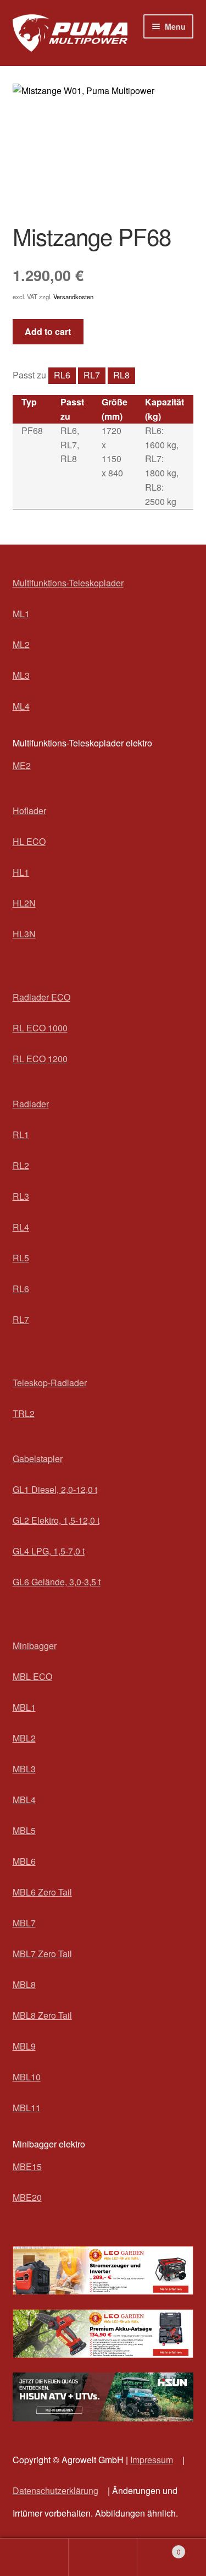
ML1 (21, 614)
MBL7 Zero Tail (42, 1954)
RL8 (121, 375)
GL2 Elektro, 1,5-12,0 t (56, 1520)
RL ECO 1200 (40, 1059)
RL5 (21, 1258)
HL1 (21, 872)
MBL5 (24, 1830)
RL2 (21, 1165)
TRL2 (24, 1413)
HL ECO (29, 841)
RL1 (21, 1135)
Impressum (152, 2460)
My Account (34, 2557)
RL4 (21, 1227)
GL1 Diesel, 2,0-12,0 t (55, 1489)
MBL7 (24, 1923)
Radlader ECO (41, 997)
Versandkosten (73, 296)
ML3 (21, 675)
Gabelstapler (38, 1459)
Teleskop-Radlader (50, 1383)
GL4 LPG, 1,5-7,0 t (49, 1551)
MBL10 (27, 2077)
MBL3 (24, 1769)
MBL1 (24, 1707)
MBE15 (27, 2166)
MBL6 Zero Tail (42, 1892)
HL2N (24, 903)
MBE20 (27, 2197)
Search (103, 2557)
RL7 (92, 375)
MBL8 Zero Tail (42, 2015)
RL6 (62, 375)
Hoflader (29, 811)
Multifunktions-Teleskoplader (68, 583)
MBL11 (27, 2108)
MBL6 (24, 1861)
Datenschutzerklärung (55, 2490)
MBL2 (24, 1738)
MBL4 (24, 1800)
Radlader (31, 1104)
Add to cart (48, 331)
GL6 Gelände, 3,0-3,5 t (57, 1582)
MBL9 (24, 2046)
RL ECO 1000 (40, 1028)
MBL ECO (32, 1676)
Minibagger (35, 1646)
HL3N (24, 934)
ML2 (21, 644)
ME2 (22, 765)
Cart (159, 2548)
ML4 (21, 706)
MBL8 (24, 1984)
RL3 (21, 1196)
